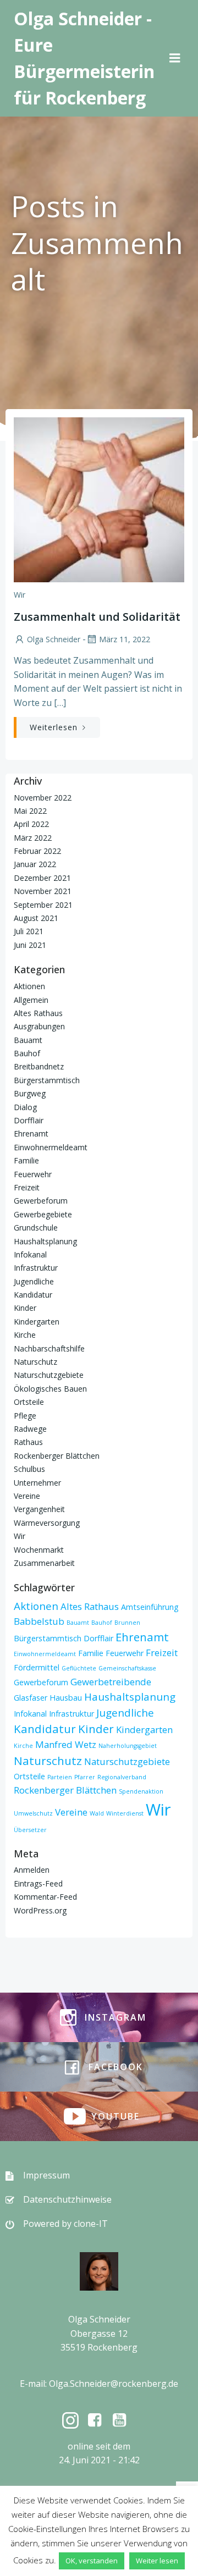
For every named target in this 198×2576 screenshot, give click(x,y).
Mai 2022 (30, 811)
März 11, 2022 (125, 639)
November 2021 (43, 891)
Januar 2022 (35, 864)
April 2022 (31, 824)
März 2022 (33, 838)
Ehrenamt (31, 1133)
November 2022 (43, 798)
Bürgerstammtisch (47, 1080)
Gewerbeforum (41, 1201)
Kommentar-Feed (45, 1897)
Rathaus (28, 1442)
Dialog (25, 1107)
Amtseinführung (150, 1607)
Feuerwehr (33, 1174)
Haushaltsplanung (45, 1241)
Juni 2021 (30, 945)
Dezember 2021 (42, 878)
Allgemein (31, 1000)
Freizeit (27, 1187)
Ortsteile (29, 1402)
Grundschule (36, 1228)
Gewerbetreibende (111, 1682)
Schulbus (29, 1469)
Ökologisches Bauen (50, 1389)
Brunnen (127, 1623)
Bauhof (27, 1053)
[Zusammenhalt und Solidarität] (99, 499)
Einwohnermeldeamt (51, 1147)
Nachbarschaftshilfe (49, 1348)
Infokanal (30, 1254)
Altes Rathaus (38, 1013)
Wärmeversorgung (47, 1523)
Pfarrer (85, 1777)
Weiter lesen (157, 2561)
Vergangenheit (39, 1509)
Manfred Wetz (66, 1744)
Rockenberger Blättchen (57, 1456)
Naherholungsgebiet (128, 1746)
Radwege (30, 1429)
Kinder (25, 1308)
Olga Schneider (54, 639)
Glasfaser (31, 1698)
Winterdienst (125, 1813)
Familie (26, 1160)
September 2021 (43, 905)
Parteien (60, 1777)
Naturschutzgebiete (49, 1375)
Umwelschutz (33, 1813)
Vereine (27, 1496)
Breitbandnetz (39, 1066)
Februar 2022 (37, 851)
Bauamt (28, 1040)
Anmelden (32, 1870)
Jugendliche (34, 1281)
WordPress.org (40, 1910)
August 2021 (36, 918)
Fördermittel (37, 1667)
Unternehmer (37, 1483)
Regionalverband (122, 1777)
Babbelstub (39, 1621)
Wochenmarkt (39, 1550)
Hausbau (66, 1698)
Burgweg (30, 1093)
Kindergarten (37, 1322)
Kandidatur (33, 1295)
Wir (20, 595)
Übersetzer (30, 1830)
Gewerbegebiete (43, 1214)
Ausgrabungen (39, 1026)
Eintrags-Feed (38, 1883)
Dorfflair (29, 1120)
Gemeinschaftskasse (127, 1668)
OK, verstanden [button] (92, 2561)
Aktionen (29, 986)
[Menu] (175, 58)
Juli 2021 (29, 931)
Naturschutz (35, 1362)
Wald (97, 1813)
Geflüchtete (79, 1668)
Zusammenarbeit (44, 1563)
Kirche (25, 1335)
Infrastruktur (36, 1268)
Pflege (25, 1416)
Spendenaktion (141, 1791)
